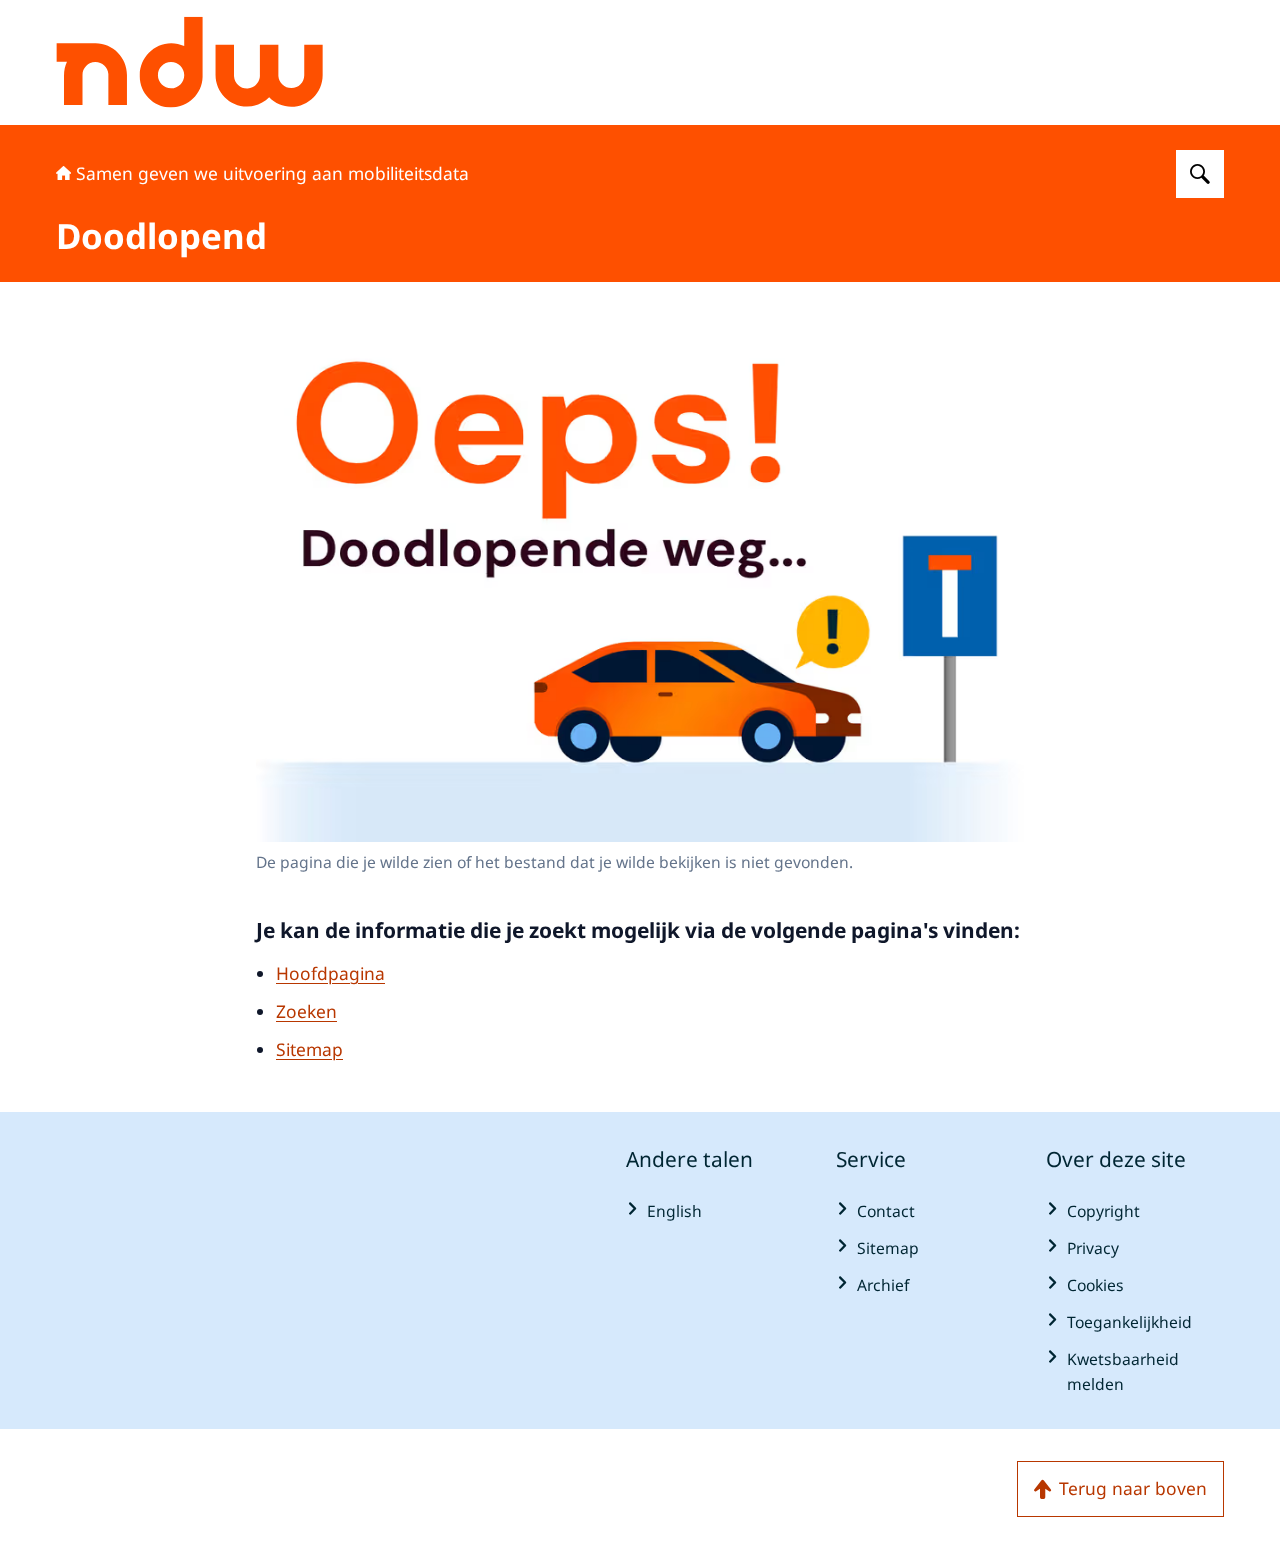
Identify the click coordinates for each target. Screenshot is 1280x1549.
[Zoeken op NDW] (1200, 174)
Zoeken (306, 1011)
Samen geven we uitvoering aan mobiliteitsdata (272, 173)
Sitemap (309, 1049)
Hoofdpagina (330, 973)
